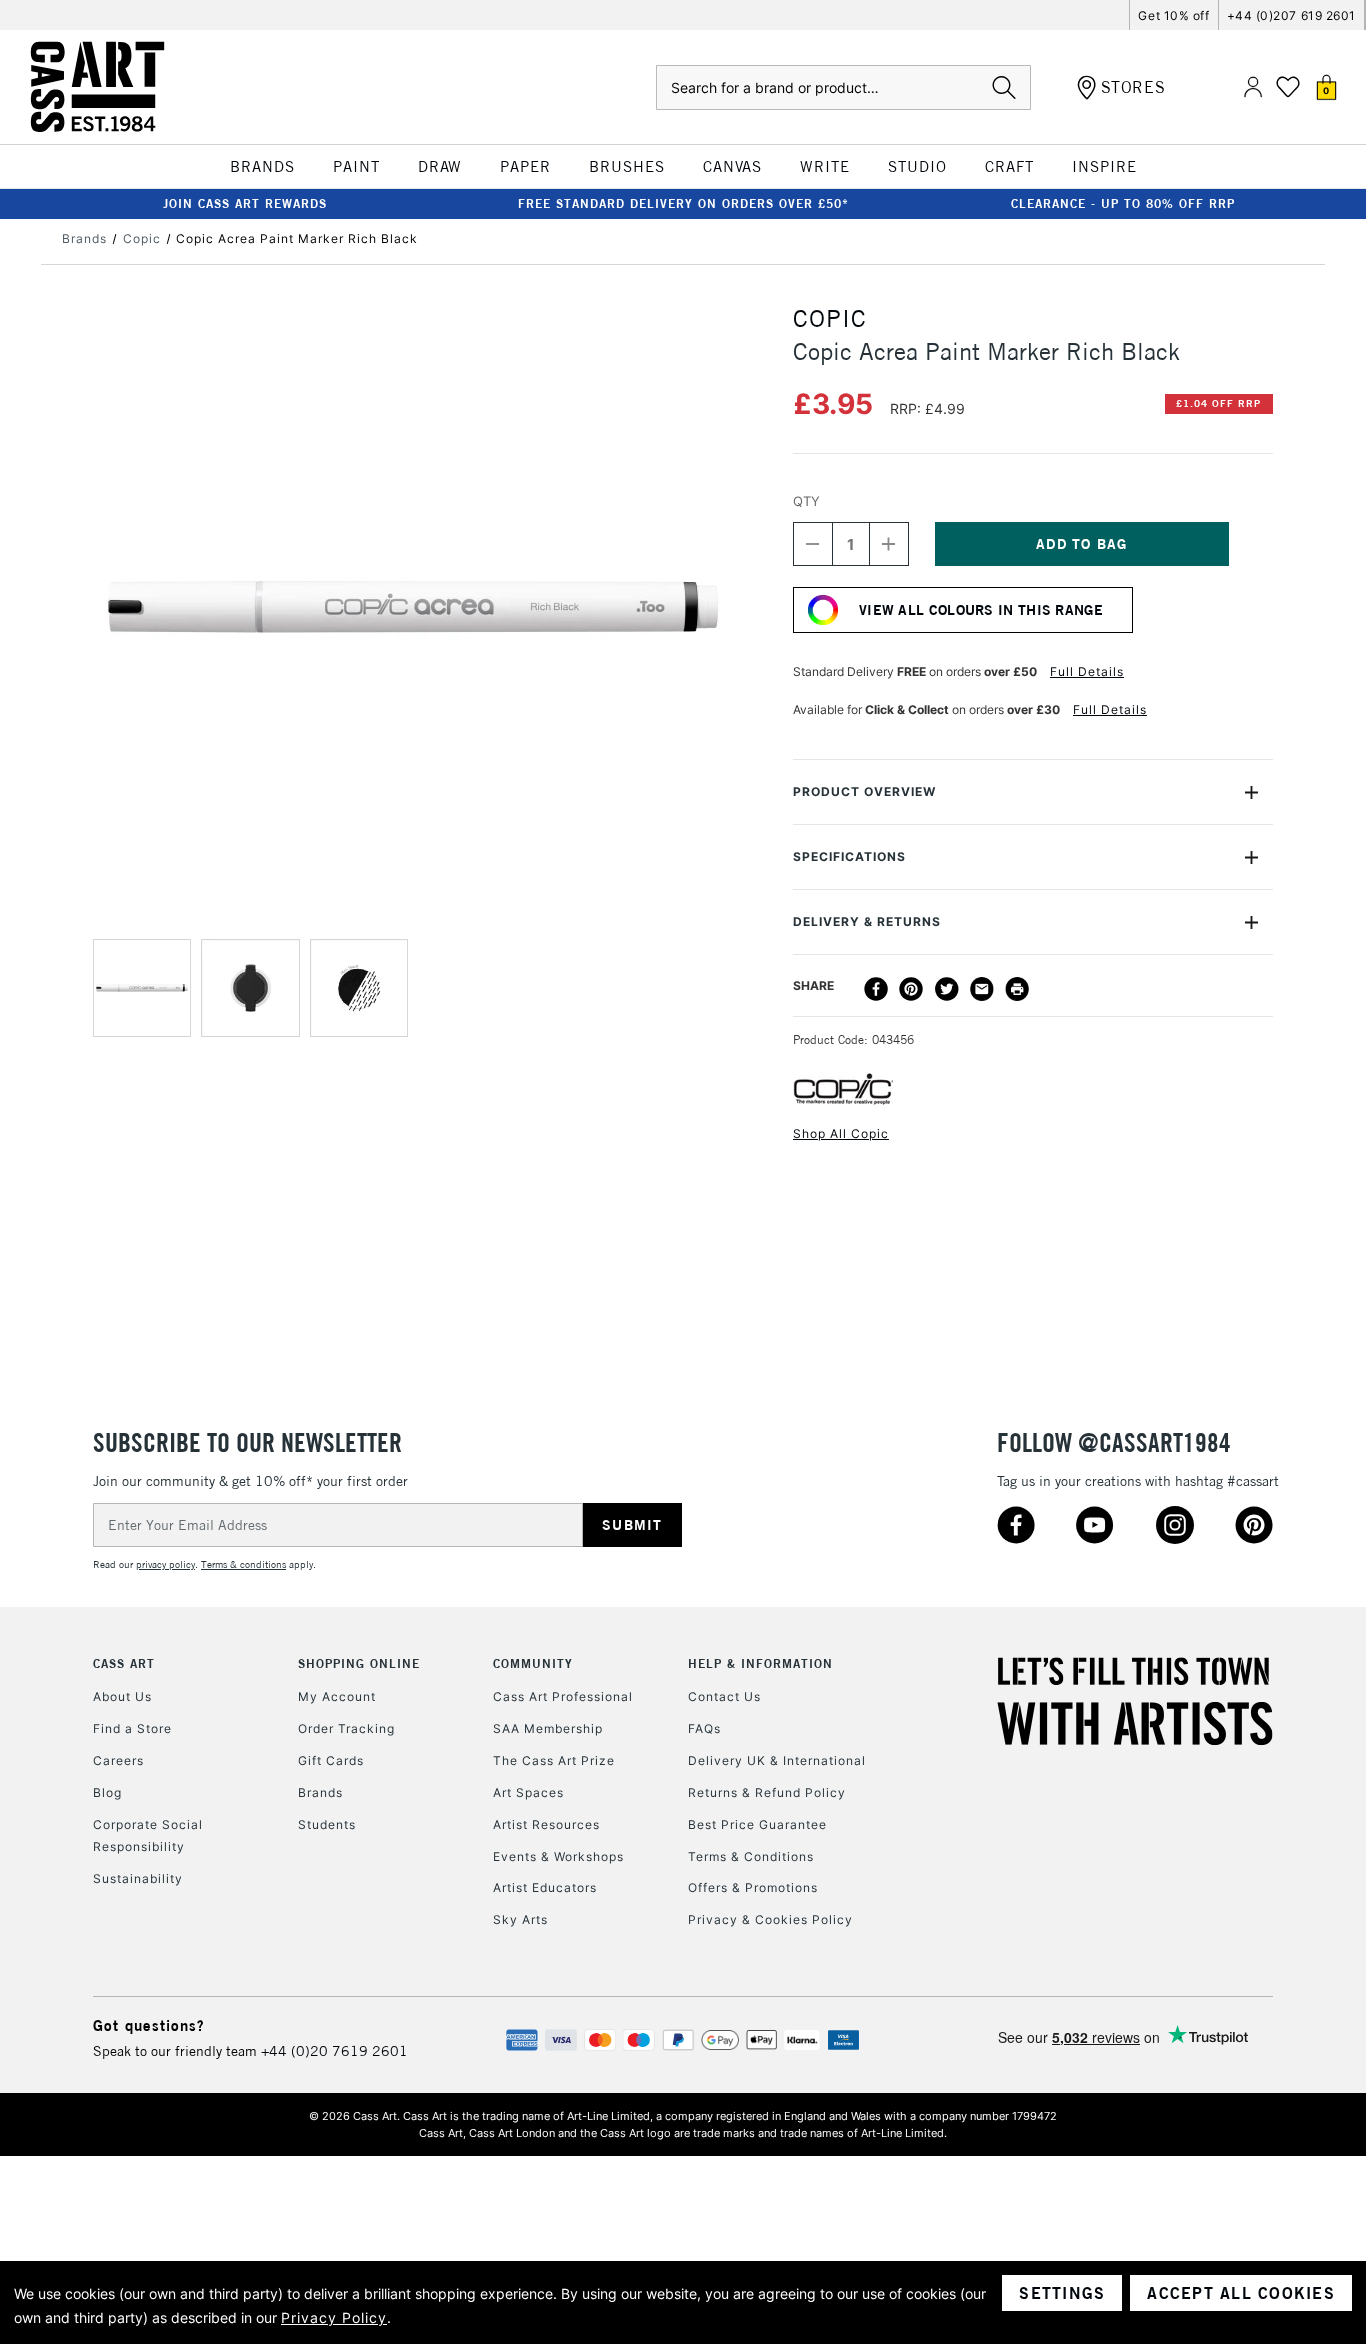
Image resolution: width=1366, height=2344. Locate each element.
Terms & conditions (243, 1564)
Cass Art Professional (563, 1696)
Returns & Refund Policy (767, 1792)
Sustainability (138, 1878)
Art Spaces (528, 1792)
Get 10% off (1173, 15)
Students (327, 1824)
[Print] (1017, 989)
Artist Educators (545, 1887)
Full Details (1087, 671)
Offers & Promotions (753, 1887)
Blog (107, 1792)
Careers (118, 1760)
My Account (337, 1696)
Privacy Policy (334, 2317)
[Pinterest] (911, 989)
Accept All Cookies (1241, 2293)
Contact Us (724, 1696)
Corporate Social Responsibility (148, 1835)
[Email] (982, 989)
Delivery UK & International (777, 1760)
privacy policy (165, 1564)
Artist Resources (546, 1824)
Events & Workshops (558, 1856)
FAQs (704, 1728)
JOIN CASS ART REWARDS (245, 203)
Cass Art (124, 1663)
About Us (122, 1696)
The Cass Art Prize (554, 1760)
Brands (320, 1792)
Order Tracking (346, 1728)
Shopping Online (359, 1663)
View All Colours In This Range (981, 610)
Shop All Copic (841, 1133)
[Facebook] (876, 989)
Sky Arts (520, 1919)
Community (533, 1663)
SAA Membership (548, 1728)
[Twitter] (947, 989)
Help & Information (760, 1663)
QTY (806, 501)
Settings (1062, 2293)
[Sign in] (1253, 87)
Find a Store (132, 1728)
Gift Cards (331, 1760)
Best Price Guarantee (757, 1824)
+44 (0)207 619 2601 (1291, 15)
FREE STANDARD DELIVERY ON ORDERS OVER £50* (683, 203)
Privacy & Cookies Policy (770, 1919)
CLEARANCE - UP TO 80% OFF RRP (1123, 203)
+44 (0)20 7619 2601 (334, 2051)
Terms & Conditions (751, 1856)
